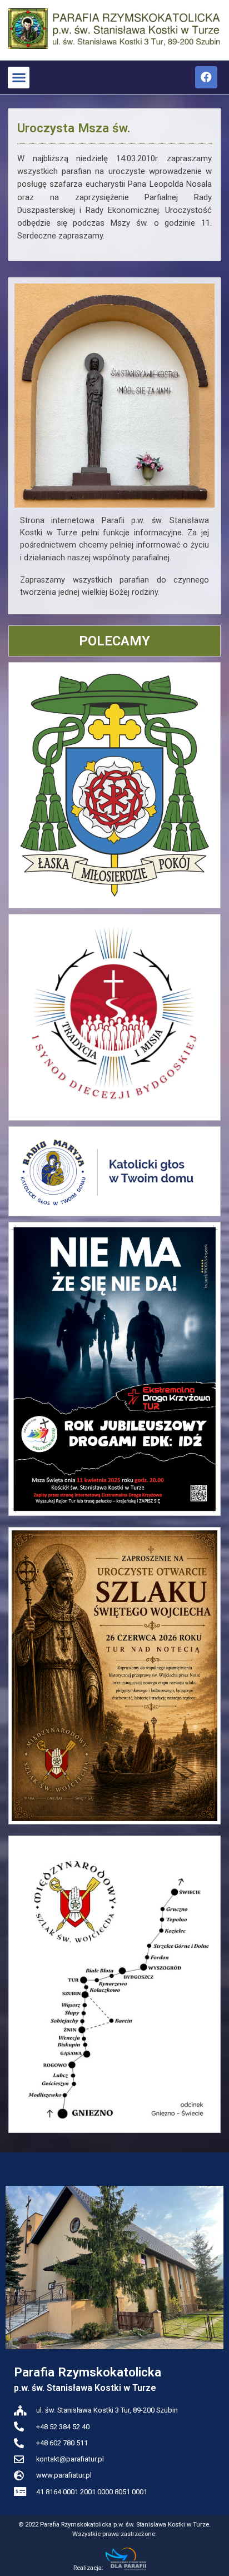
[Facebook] (206, 77)
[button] (19, 78)
